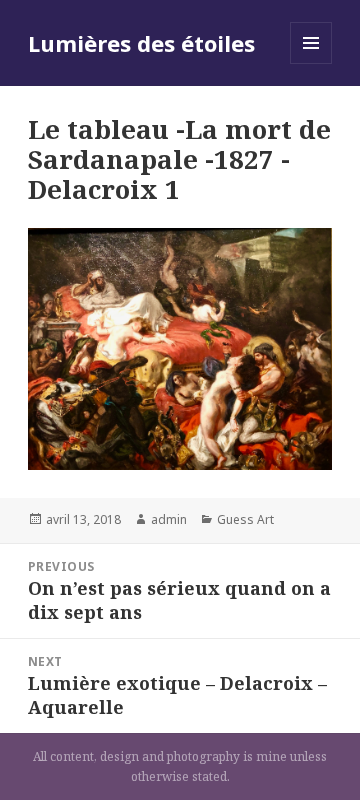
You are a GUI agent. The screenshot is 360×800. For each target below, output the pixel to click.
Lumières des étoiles (141, 43)
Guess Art (245, 519)
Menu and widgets (311, 63)
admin (169, 519)
